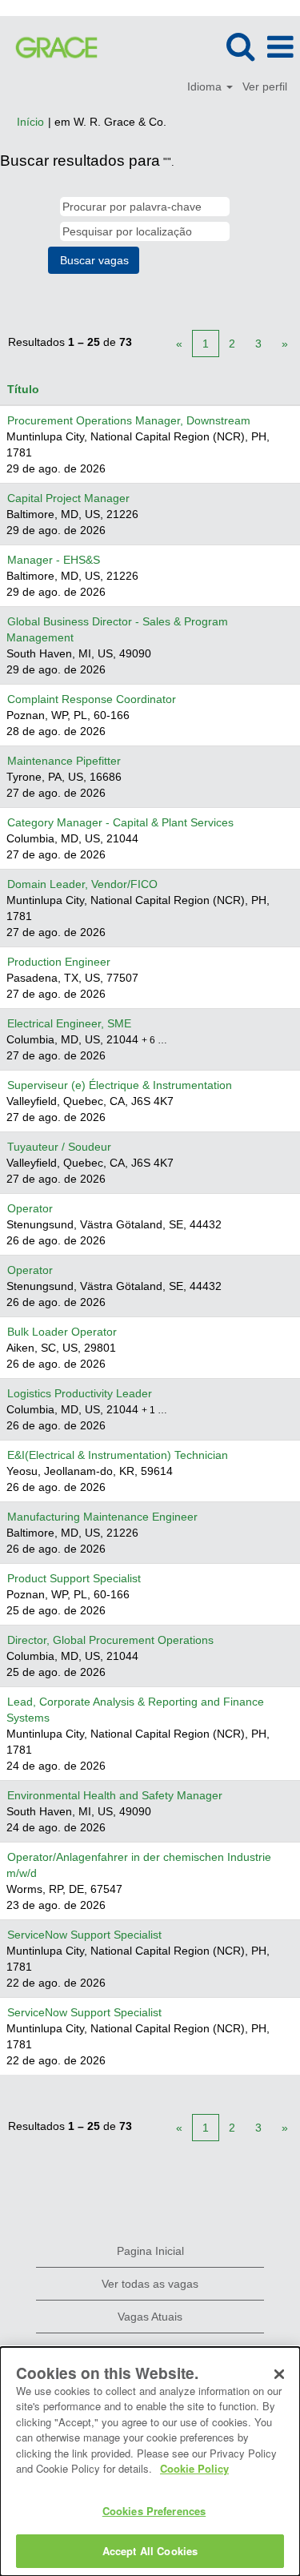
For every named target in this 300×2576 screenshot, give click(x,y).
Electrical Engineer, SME (69, 1023)
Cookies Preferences (154, 2511)
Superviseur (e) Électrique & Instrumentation (120, 1085)
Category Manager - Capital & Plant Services (120, 822)
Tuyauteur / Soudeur (59, 1147)
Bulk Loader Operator (62, 1332)
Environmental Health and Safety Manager (115, 1795)
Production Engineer (59, 962)
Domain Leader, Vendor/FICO (82, 884)
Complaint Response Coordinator (92, 699)
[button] (280, 47)
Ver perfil (265, 86)
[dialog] (150, 2461)
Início (30, 122)
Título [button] (23, 389)
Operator (30, 1208)
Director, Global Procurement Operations (110, 1640)
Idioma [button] (206, 86)
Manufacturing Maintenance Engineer (102, 1517)
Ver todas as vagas (150, 2284)
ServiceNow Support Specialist (84, 1935)
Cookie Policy (194, 2468)
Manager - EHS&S (54, 560)
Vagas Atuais (150, 2317)
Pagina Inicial (150, 2251)
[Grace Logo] (50, 46)
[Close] (279, 2374)
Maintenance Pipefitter (64, 761)
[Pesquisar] (240, 46)
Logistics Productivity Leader (80, 1393)
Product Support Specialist (74, 1578)
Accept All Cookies (150, 2551)
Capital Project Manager (68, 498)
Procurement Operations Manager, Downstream (129, 420)
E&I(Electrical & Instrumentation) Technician (118, 1455)
